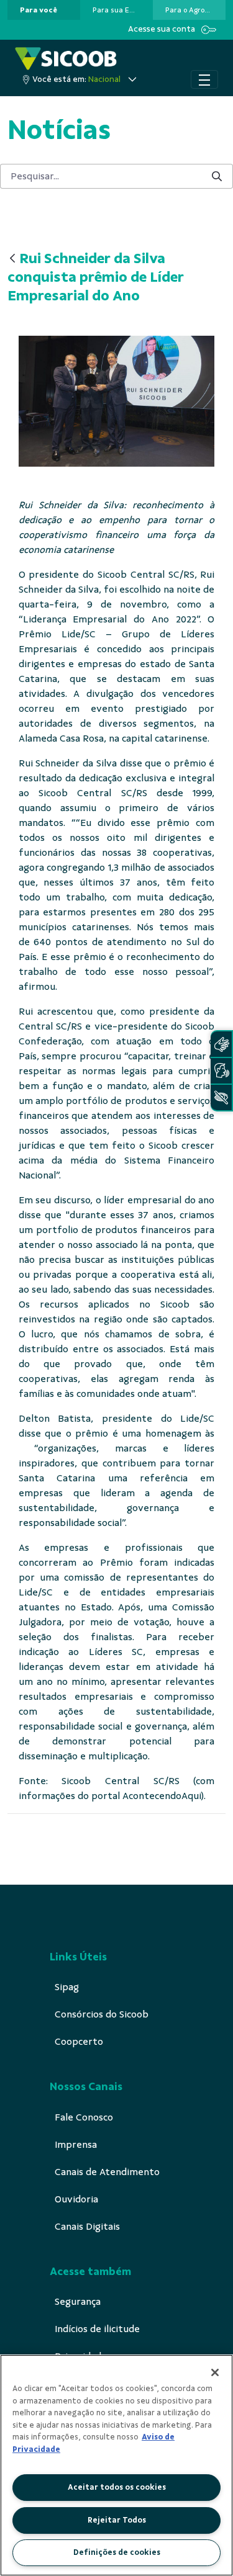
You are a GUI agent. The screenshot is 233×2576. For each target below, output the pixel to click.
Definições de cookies (117, 2552)
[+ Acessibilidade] (221, 1097)
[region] (116, 2465)
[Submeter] (217, 177)
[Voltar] (12, 259)
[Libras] (221, 1044)
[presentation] (44, 10)
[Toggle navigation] (204, 79)
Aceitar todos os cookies (117, 2487)
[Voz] (221, 1071)
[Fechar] (215, 2372)
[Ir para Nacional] (66, 59)
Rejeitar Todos (117, 2520)
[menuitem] (39, 10)
